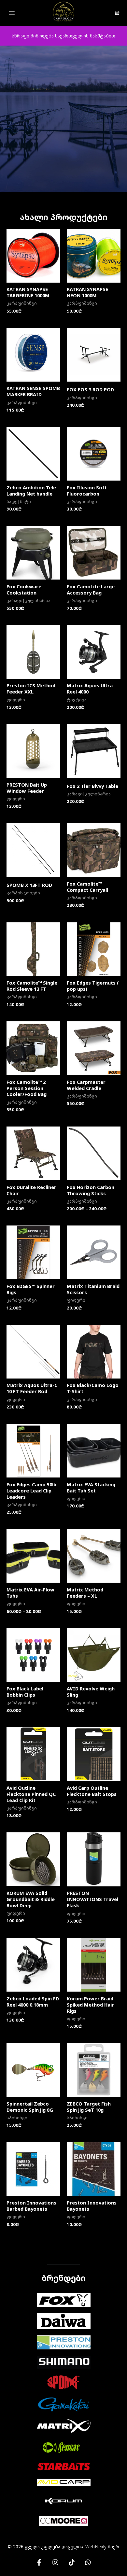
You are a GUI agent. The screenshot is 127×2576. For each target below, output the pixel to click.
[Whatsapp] (88, 2562)
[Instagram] (55, 2562)
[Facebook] (39, 2562)
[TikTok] (72, 2562)
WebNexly (96, 2547)
